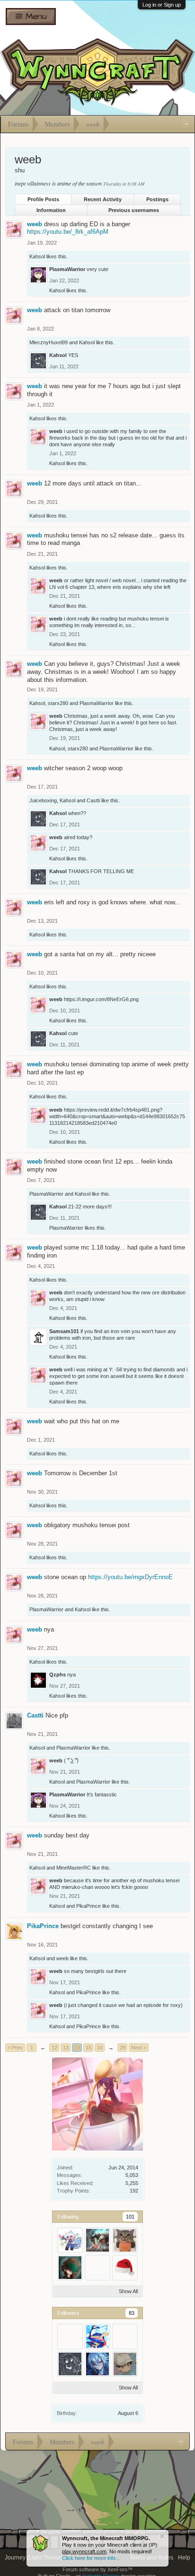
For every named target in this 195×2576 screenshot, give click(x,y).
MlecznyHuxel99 (49, 342)
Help (184, 2558)
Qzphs (58, 1675)
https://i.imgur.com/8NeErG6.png (101, 999)
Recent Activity (103, 199)
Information (51, 210)
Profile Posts (43, 199)
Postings (157, 199)
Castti (93, 800)
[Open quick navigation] (186, 124)
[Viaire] (125, 2364)
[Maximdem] (97, 2240)
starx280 (58, 703)
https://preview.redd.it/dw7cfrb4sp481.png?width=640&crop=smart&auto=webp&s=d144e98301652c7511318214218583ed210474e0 (117, 1116)
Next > (139, 2048)
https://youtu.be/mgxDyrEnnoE (130, 1577)
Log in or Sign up (162, 5)
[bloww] (125, 2240)
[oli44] (70, 2337)
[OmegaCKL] (70, 2240)
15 (89, 2048)
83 (132, 2313)
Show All (128, 2291)
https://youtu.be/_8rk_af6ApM (68, 232)
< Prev (15, 2048)
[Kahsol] (70, 2364)
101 (130, 2217)
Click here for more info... (91, 2558)
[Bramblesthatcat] (70, 2268)
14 (77, 2048)
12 (54, 2048)
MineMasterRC (74, 1868)
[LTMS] (97, 2337)
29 (123, 2048)
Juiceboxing (43, 800)
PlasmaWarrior (67, 269)
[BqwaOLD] (97, 2268)
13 (66, 2048)
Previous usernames (134, 210)
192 (134, 2191)
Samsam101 (64, 1331)
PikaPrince (89, 1906)
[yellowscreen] (125, 2268)
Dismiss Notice (162, 2536)
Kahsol (37, 256)
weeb (35, 224)
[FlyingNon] (97, 2364)
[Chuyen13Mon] (125, 2337)
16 (100, 2048)
